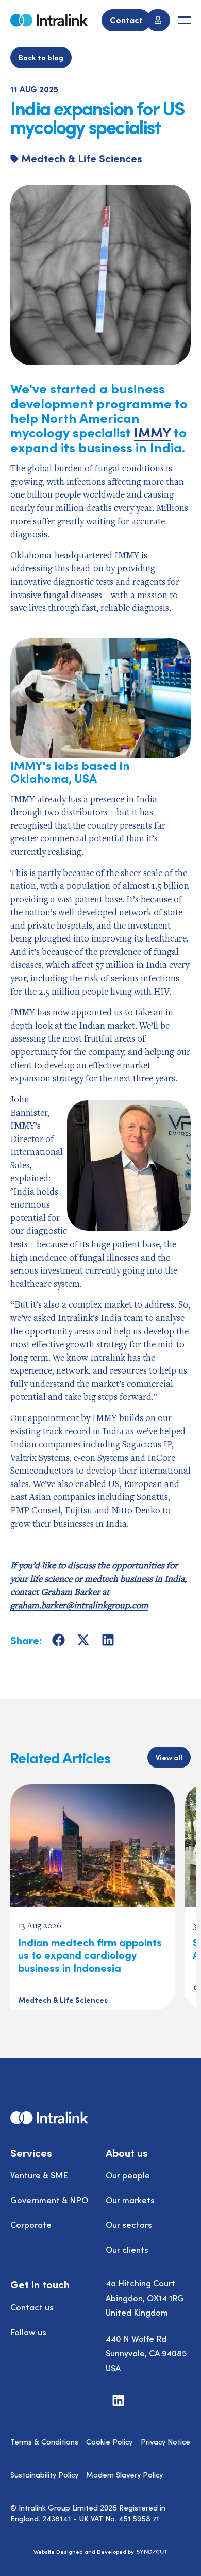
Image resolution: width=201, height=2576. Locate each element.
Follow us (28, 2332)
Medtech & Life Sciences (82, 158)
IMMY (152, 432)
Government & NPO (49, 2200)
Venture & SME (39, 2175)
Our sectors (129, 2224)
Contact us (32, 2307)
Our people (128, 2175)
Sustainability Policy (44, 2474)
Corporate (31, 2224)
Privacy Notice (165, 2441)
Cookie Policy (109, 2441)
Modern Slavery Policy (124, 2474)
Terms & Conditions (44, 2441)
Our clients (127, 2249)
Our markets (130, 2200)
